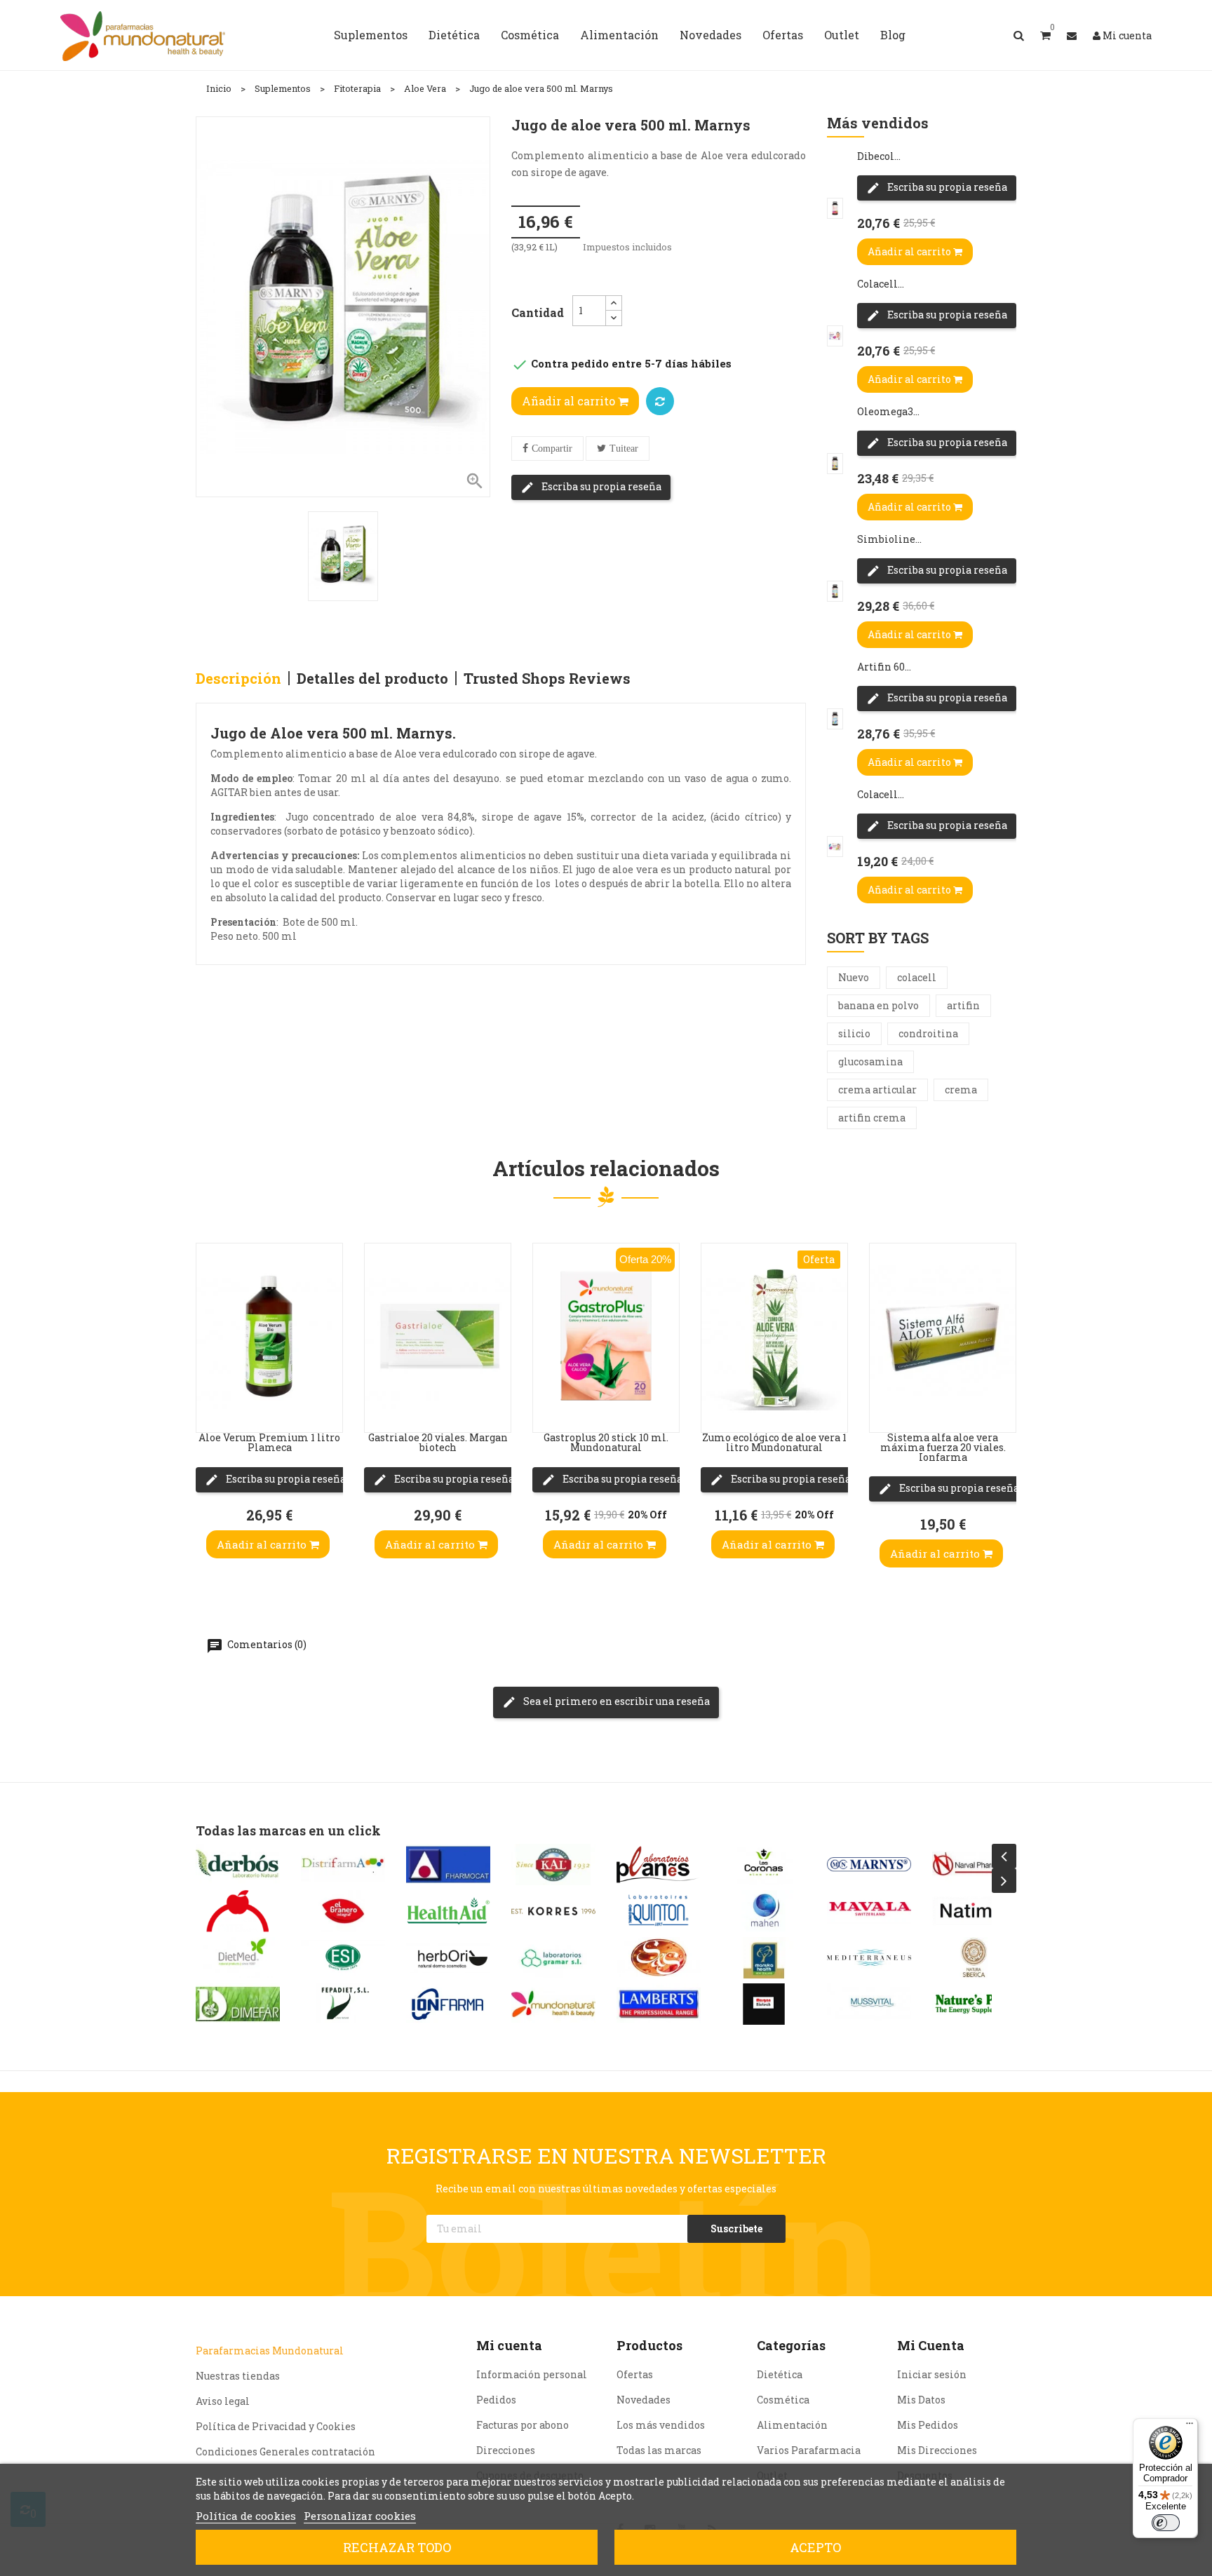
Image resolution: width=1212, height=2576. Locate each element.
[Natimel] (974, 1911)
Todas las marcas (659, 2450)
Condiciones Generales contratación (285, 2452)
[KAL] (553, 1864)
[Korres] (553, 1911)
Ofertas (635, 2374)
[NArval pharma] (974, 1864)
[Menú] (1190, 2427)
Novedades (644, 2400)
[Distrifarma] (343, 1864)
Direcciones (506, 2450)
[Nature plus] (974, 2004)
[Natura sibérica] (974, 1958)
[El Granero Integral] (343, 1911)
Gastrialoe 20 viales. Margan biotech (438, 1442)
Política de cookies (246, 2516)
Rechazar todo (397, 2547)
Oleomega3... (888, 411)
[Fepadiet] (343, 2004)
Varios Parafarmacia (809, 2450)
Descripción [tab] (238, 678)
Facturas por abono (523, 2425)
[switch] (1166, 2523)
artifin (963, 1005)
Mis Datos (921, 2400)
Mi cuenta (509, 2345)
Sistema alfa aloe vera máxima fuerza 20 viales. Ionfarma (943, 1447)
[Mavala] (869, 1911)
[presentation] (1004, 1856)
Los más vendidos (661, 2425)
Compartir (552, 449)
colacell (917, 977)
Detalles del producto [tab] (372, 678)
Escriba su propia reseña (600, 486)
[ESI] (343, 1958)
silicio (854, 1033)
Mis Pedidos (928, 2425)
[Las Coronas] (764, 1864)
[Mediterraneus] (869, 1958)
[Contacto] (1072, 35)
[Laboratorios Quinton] (659, 1911)
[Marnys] (869, 1864)
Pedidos (496, 2400)
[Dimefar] (238, 2004)
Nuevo (854, 977)
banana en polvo (878, 1005)
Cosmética (783, 2400)
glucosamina (870, 1061)
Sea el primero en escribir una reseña (615, 1701)
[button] (1045, 35)
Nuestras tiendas (238, 2376)
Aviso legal (223, 2401)
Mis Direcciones (937, 2450)
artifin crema (872, 1118)
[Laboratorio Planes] (659, 1864)
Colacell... (881, 284)
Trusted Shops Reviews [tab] (547, 678)
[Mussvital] (869, 2004)
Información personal (532, 2374)
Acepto (815, 2547)
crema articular (877, 1090)
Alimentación (792, 2425)
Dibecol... (879, 156)
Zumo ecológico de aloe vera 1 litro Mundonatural (774, 1442)
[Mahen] (764, 1911)
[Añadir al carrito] (210, 1404)
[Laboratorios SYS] (659, 1958)
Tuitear (624, 449)
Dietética (780, 2374)
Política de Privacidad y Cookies (276, 2426)
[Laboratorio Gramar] (553, 1958)
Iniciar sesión (932, 2374)
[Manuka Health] (764, 1958)
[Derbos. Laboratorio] (238, 1864)
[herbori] (448, 1958)
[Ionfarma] (448, 2004)
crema (961, 1090)
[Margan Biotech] (764, 2004)
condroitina (928, 1033)
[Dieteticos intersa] (238, 1911)
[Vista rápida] (210, 1320)
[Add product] (660, 401)
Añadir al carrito (570, 401)
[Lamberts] (659, 2004)
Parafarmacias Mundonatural (270, 2351)
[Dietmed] (238, 1958)
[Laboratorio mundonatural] (553, 2004)
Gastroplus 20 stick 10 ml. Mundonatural (606, 1442)
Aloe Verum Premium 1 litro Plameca (269, 1442)
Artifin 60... (884, 667)
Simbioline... (889, 539)
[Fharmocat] (448, 1864)
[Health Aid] (448, 1911)
